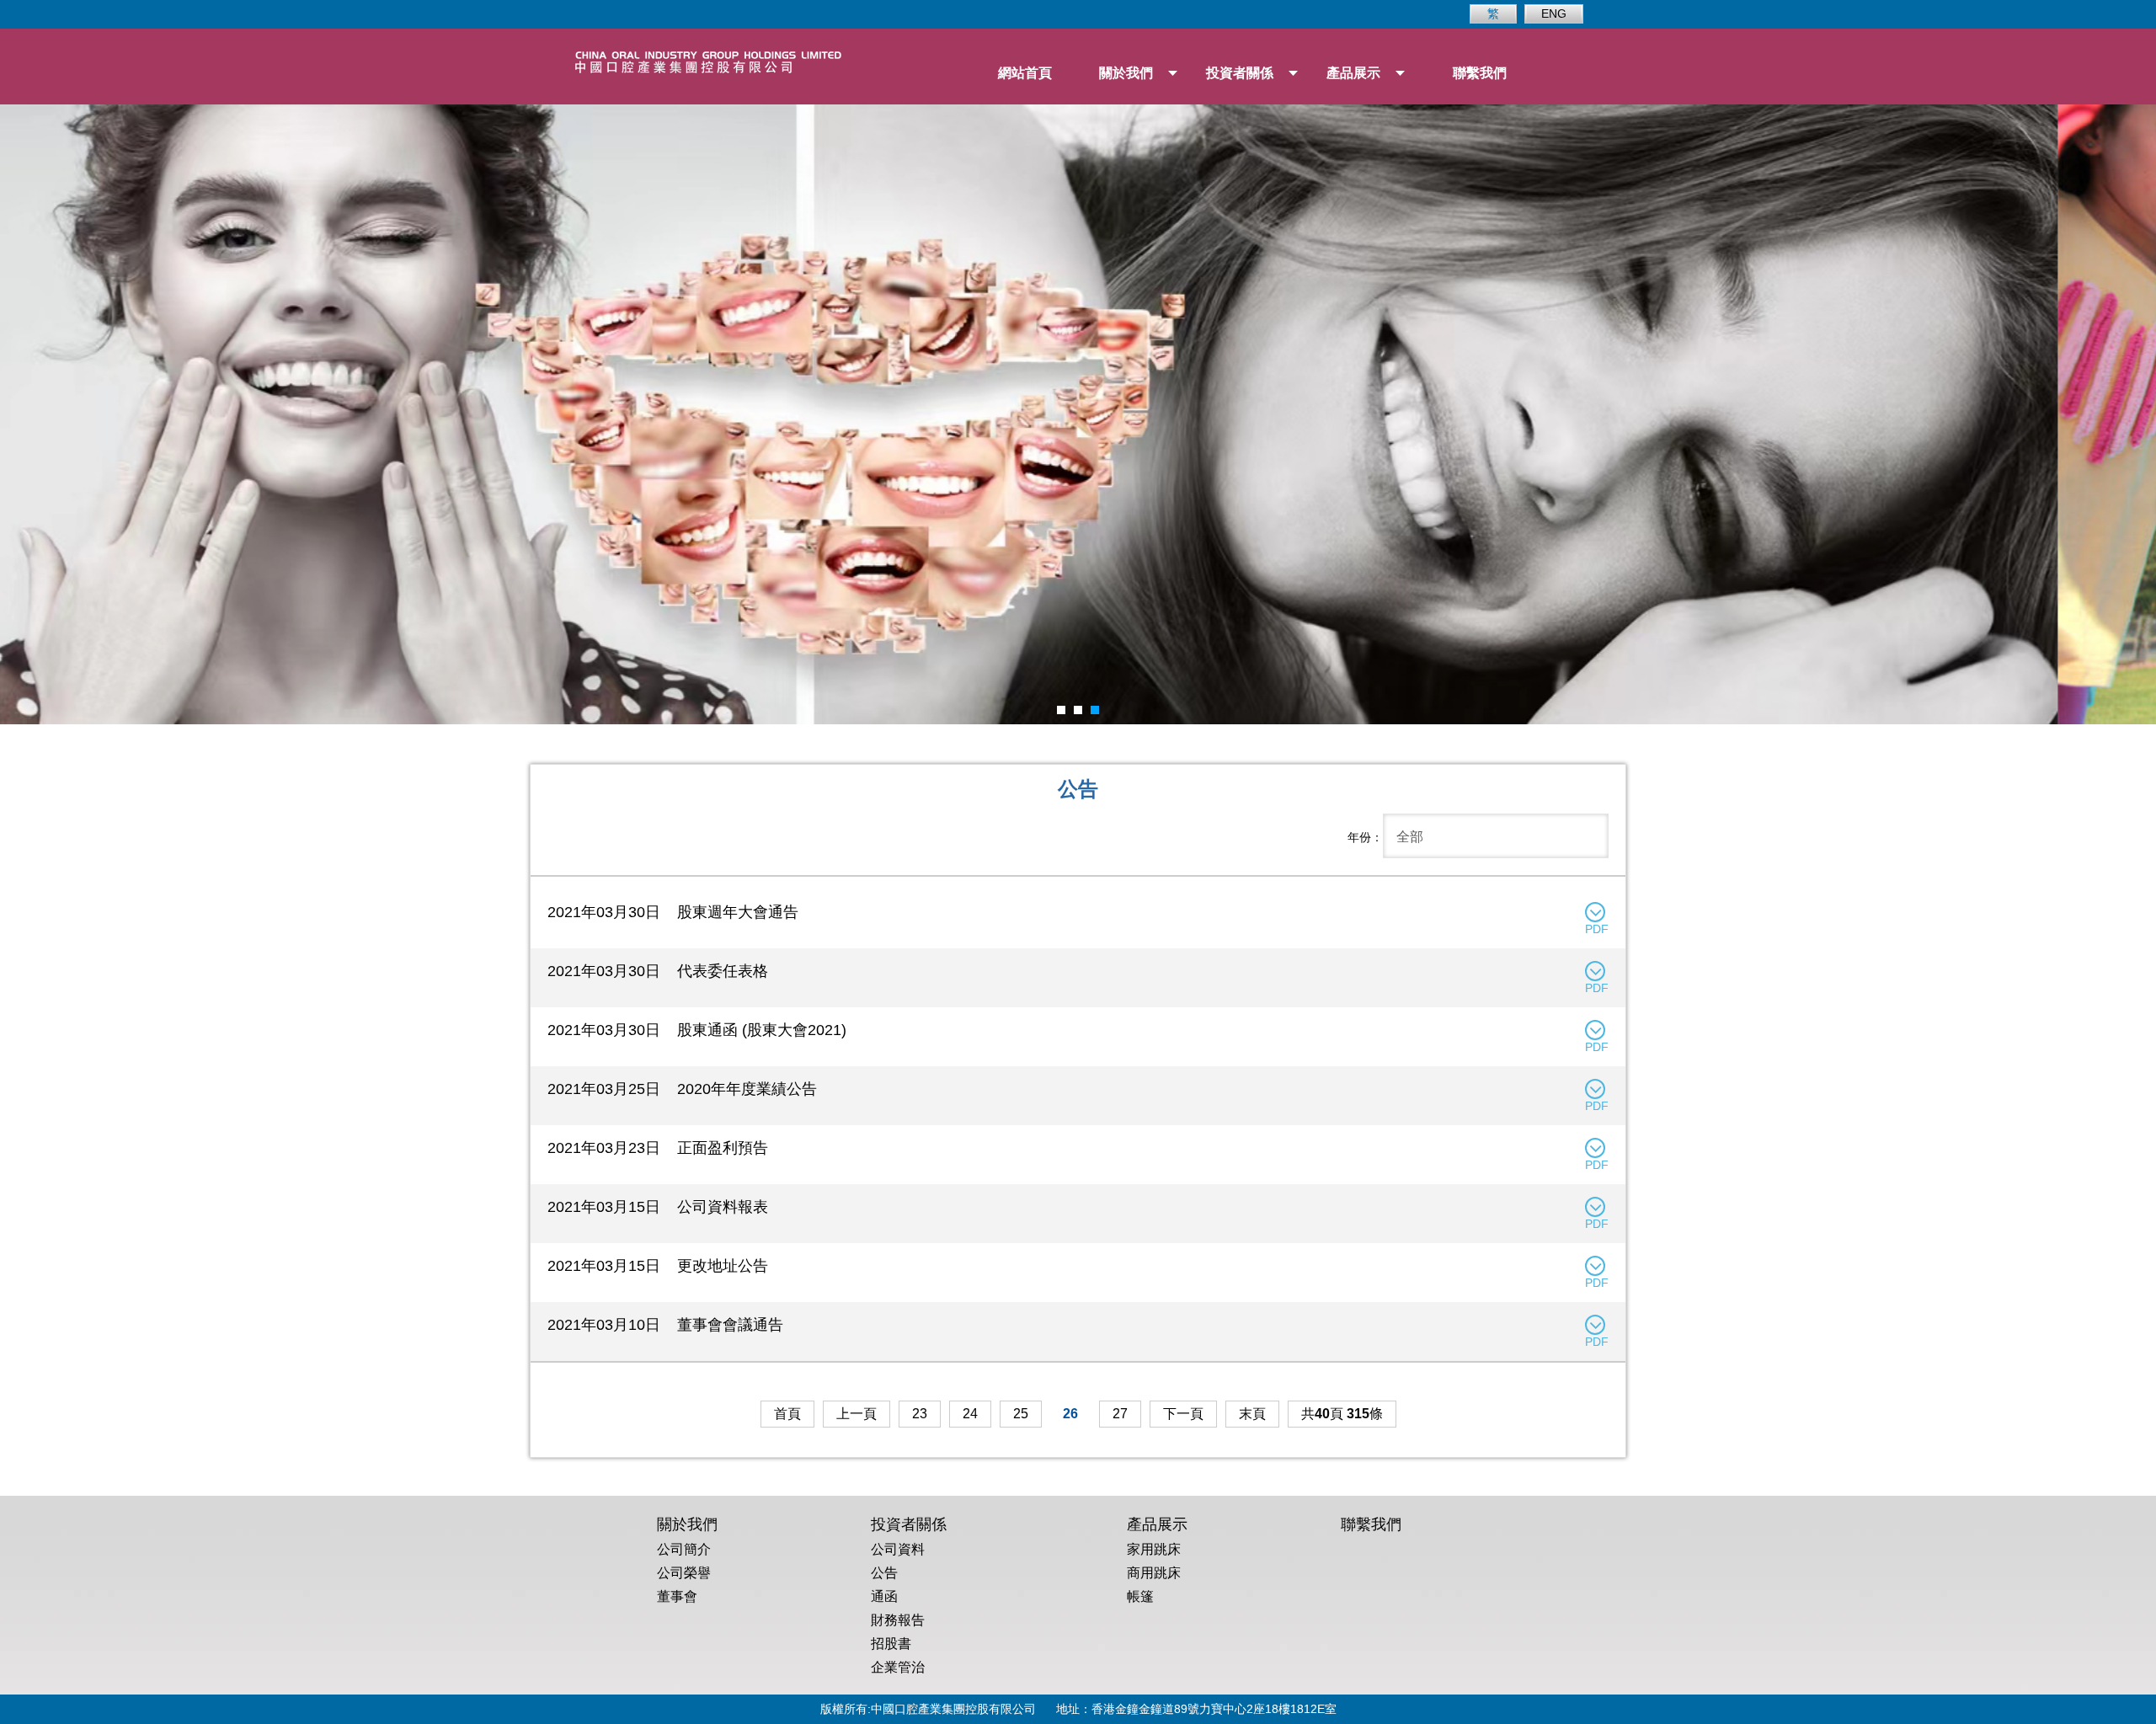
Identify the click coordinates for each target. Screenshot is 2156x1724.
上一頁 (857, 1414)
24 (970, 1414)
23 (920, 1414)
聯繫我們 (1480, 73)
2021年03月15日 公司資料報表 (658, 1207)
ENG (1554, 13)
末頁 (1252, 1414)
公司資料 (898, 1549)
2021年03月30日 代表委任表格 (658, 971)
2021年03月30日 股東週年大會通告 (673, 912)
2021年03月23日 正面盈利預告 (658, 1148)
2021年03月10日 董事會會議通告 (665, 1325)
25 (1021, 1414)
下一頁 (1183, 1414)
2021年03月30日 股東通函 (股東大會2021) (697, 1030)
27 (1120, 1414)
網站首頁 (1025, 73)
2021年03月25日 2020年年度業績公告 (682, 1089)
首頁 (787, 1414)
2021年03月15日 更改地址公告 (658, 1266)
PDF (1597, 929)
